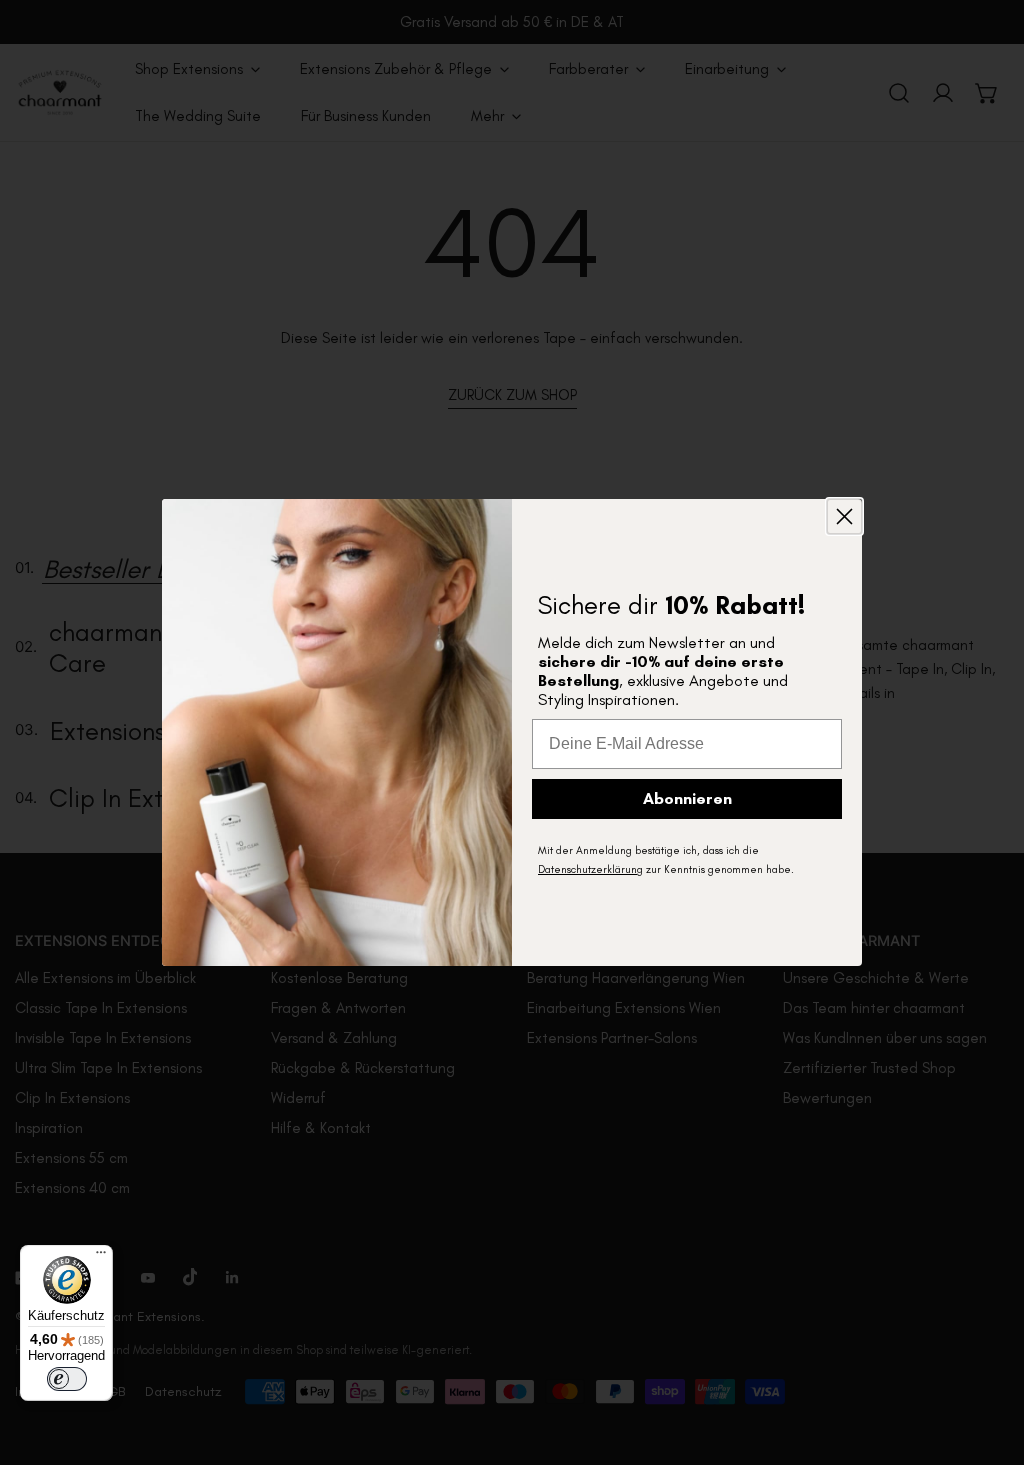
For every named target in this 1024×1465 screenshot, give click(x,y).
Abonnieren (687, 798)
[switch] (67, 1379)
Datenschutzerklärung (590, 869)
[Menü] (101, 1257)
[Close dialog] (844, 516)
